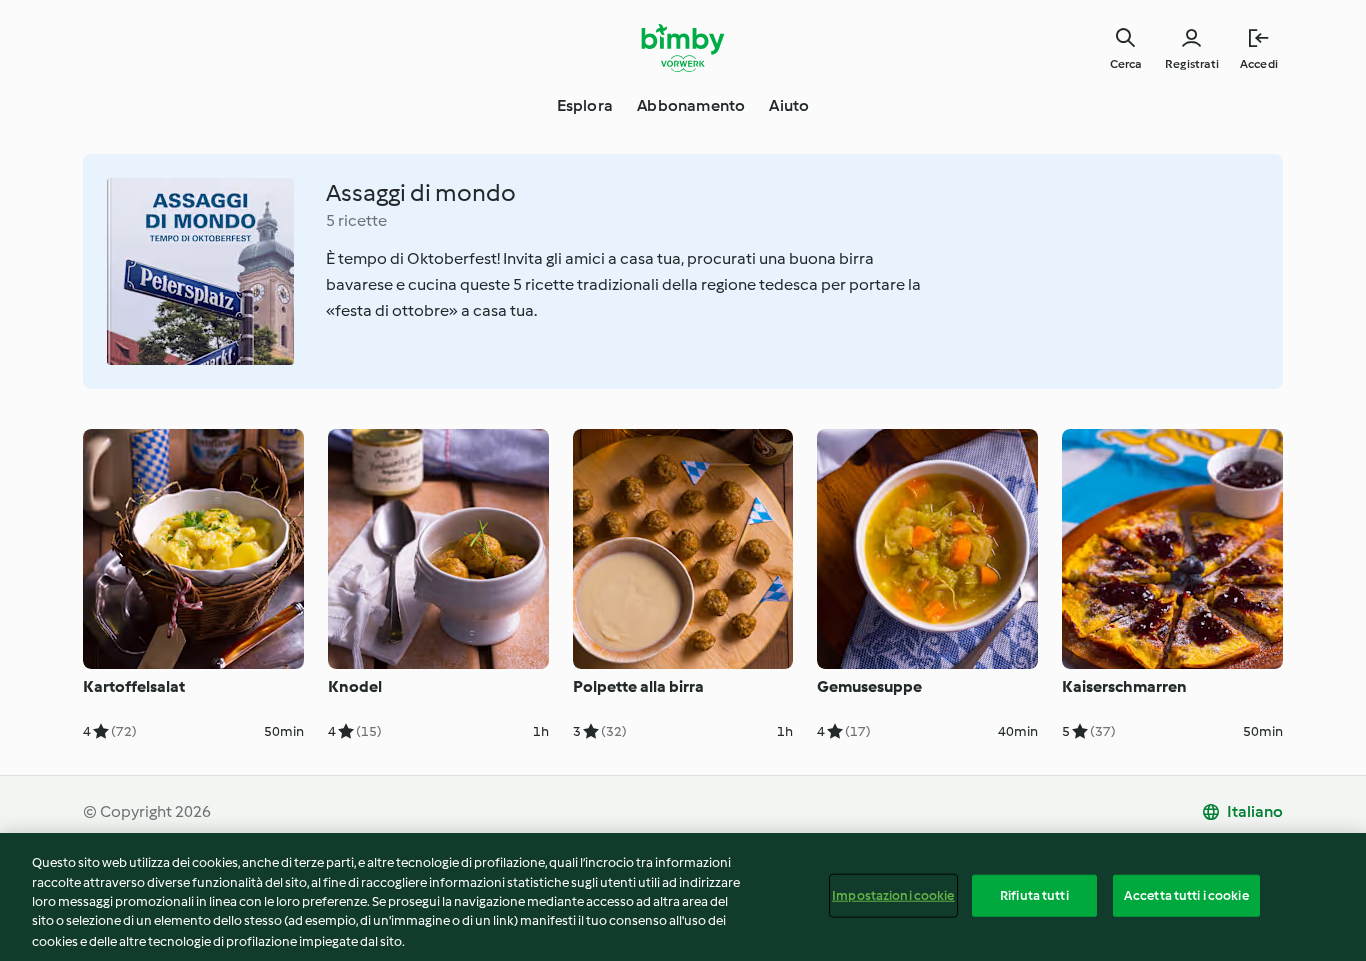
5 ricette (356, 220)
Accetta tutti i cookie (1186, 895)
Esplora (585, 105)
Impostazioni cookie (893, 895)
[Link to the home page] (683, 48)
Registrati (1192, 64)
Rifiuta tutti (1034, 895)
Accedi (1259, 64)
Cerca (1125, 64)
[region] (683, 897)
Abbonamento (691, 105)
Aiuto (789, 105)
